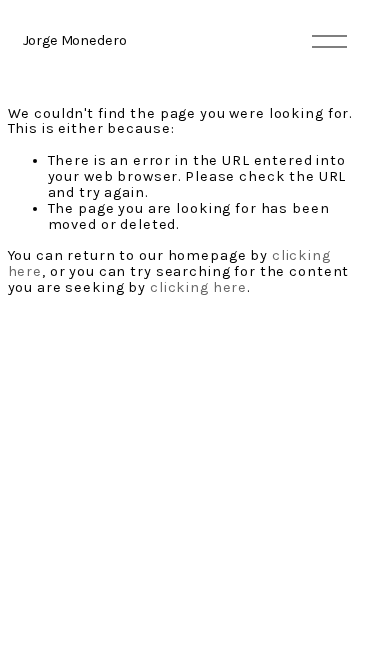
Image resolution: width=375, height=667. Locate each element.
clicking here (198, 287)
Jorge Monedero (75, 40)
